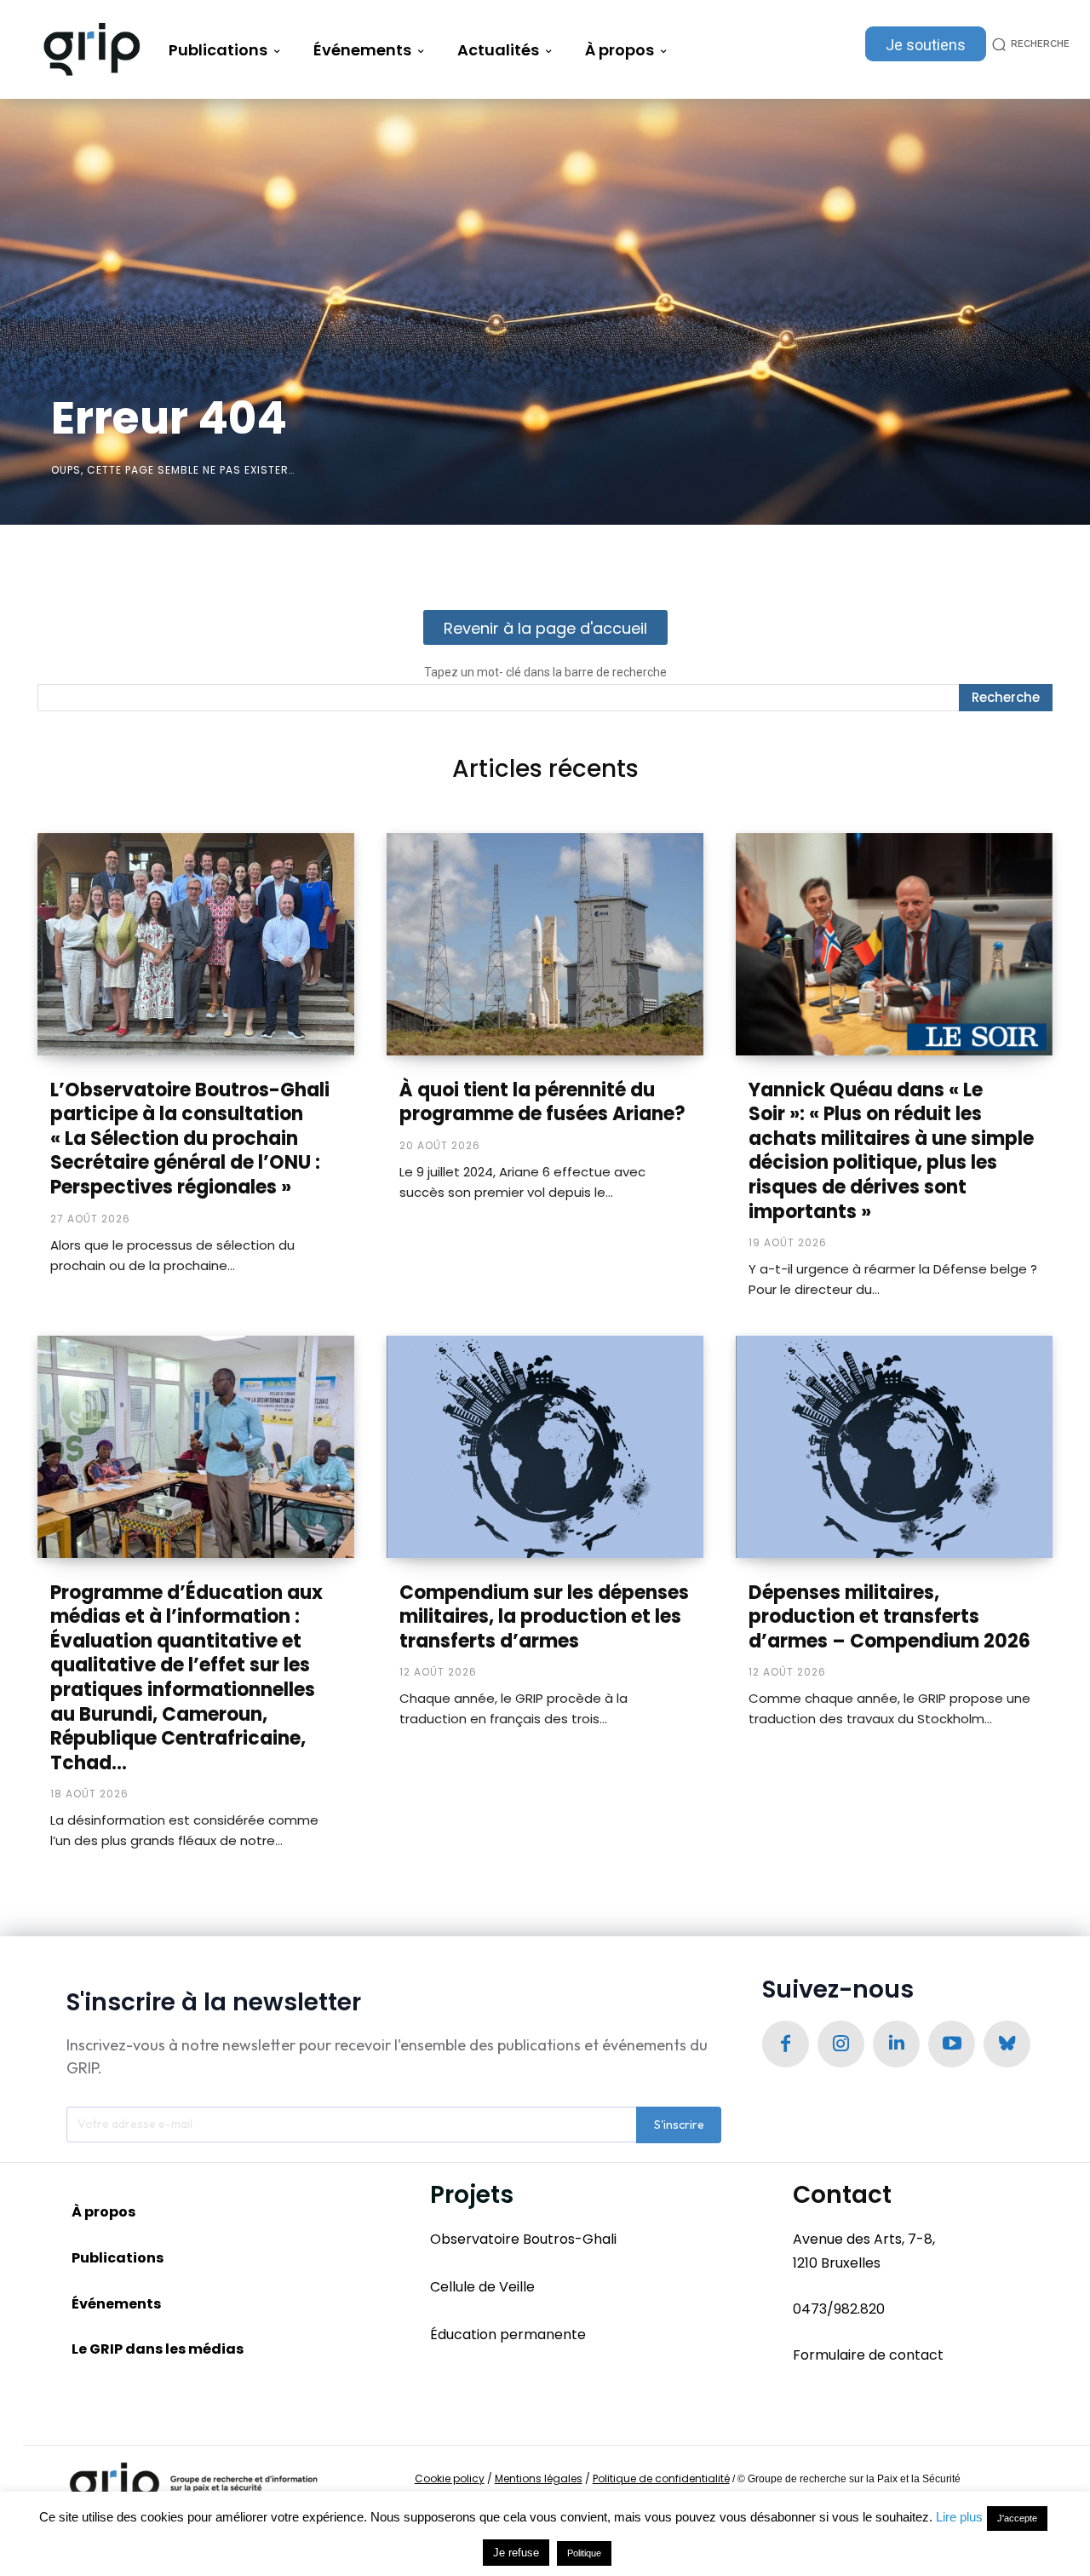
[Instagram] (841, 2044)
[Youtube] (952, 2044)
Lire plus (959, 2517)
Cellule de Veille (482, 2287)
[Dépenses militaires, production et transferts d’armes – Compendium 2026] (894, 1446)
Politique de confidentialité (661, 2478)
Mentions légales (539, 2478)
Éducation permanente (508, 2334)
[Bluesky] (1007, 2044)
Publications (118, 2258)
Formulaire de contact (868, 2355)
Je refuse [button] (516, 2553)
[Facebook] (786, 2044)
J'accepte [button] (1017, 2518)
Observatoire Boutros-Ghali (523, 2239)
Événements (116, 2304)
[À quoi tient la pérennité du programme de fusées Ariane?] (545, 944)
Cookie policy (450, 2478)
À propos (103, 2212)
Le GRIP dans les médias (158, 2349)
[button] (1028, 44)
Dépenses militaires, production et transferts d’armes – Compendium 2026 (889, 1617)
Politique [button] (584, 2553)
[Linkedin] (896, 2044)
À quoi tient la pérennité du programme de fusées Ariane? (542, 1102)
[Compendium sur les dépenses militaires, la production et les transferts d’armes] (545, 1446)
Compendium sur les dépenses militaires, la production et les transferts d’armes (544, 1617)
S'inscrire (679, 2125)
